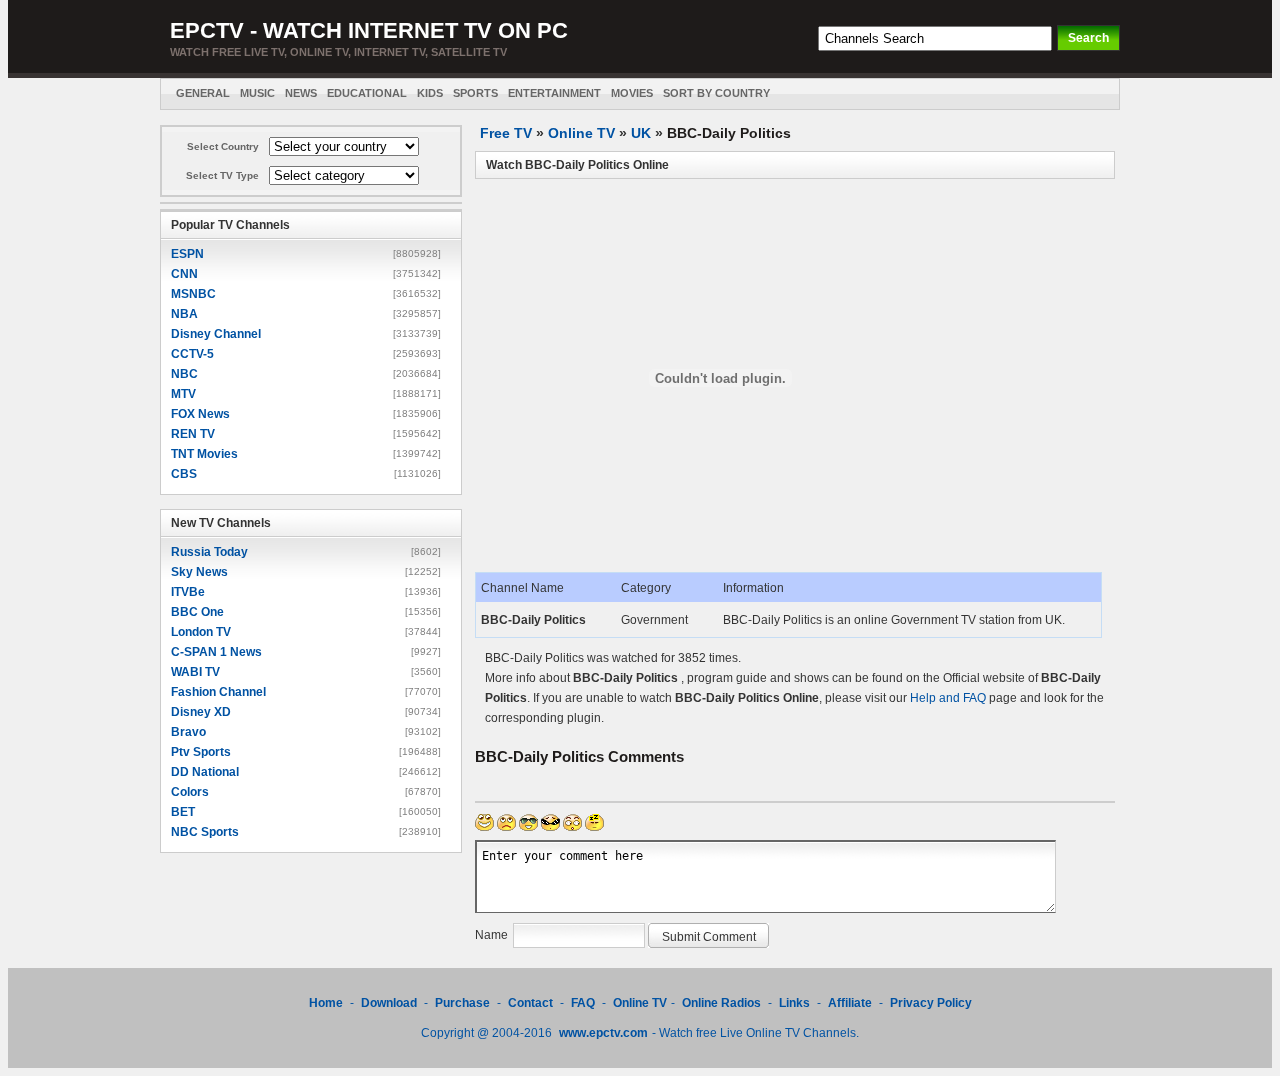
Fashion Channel (218, 692)
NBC (184, 374)
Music (257, 93)
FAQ (583, 1003)
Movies (632, 93)
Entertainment (554, 93)
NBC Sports (205, 832)
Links (794, 1003)
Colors (190, 792)
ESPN (187, 254)
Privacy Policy (931, 1003)
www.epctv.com (603, 1033)
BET (183, 812)
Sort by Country (716, 93)
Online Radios (721, 1003)
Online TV (581, 133)
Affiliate (850, 1003)
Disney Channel (216, 334)
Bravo (188, 732)
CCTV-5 (192, 354)
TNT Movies (204, 454)
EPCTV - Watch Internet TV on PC (369, 30)
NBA (184, 314)
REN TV (193, 434)
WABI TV (195, 672)
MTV (183, 394)
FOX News (200, 414)
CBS (184, 474)
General (203, 93)
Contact (530, 1003)
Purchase (462, 1003)
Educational (367, 93)
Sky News (199, 572)
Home (326, 1003)
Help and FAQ (948, 698)
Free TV (506, 133)
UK (641, 133)
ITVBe (188, 592)
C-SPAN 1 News (216, 652)
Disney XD (201, 712)
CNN (184, 274)
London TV (201, 632)
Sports (475, 93)
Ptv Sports (201, 752)
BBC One (197, 612)
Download (390, 1003)
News (301, 93)
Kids (430, 93)
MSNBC (193, 294)
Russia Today (209, 552)
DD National (205, 772)
